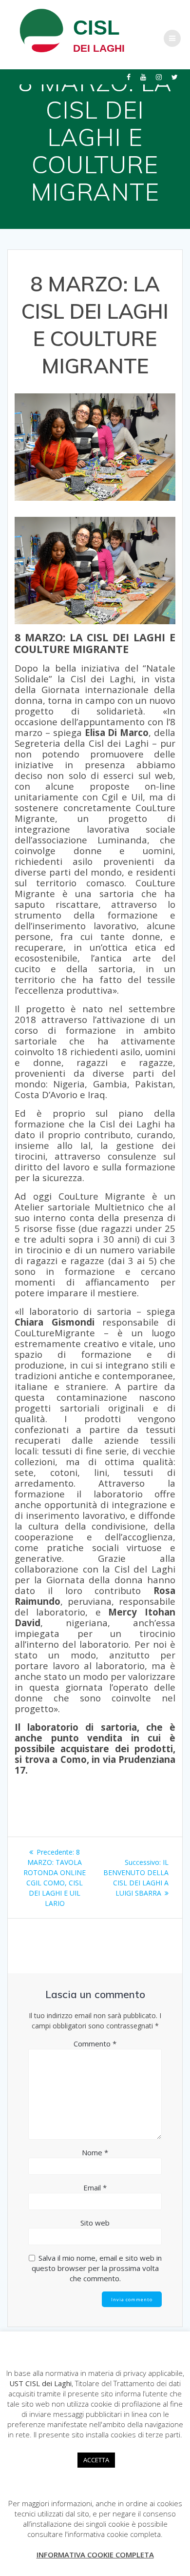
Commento (95, 2044)
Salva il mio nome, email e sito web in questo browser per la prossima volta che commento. (97, 2268)
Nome (95, 2152)
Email (95, 2188)
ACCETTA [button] (96, 2460)
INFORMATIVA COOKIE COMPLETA (95, 2555)
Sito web (95, 2223)
